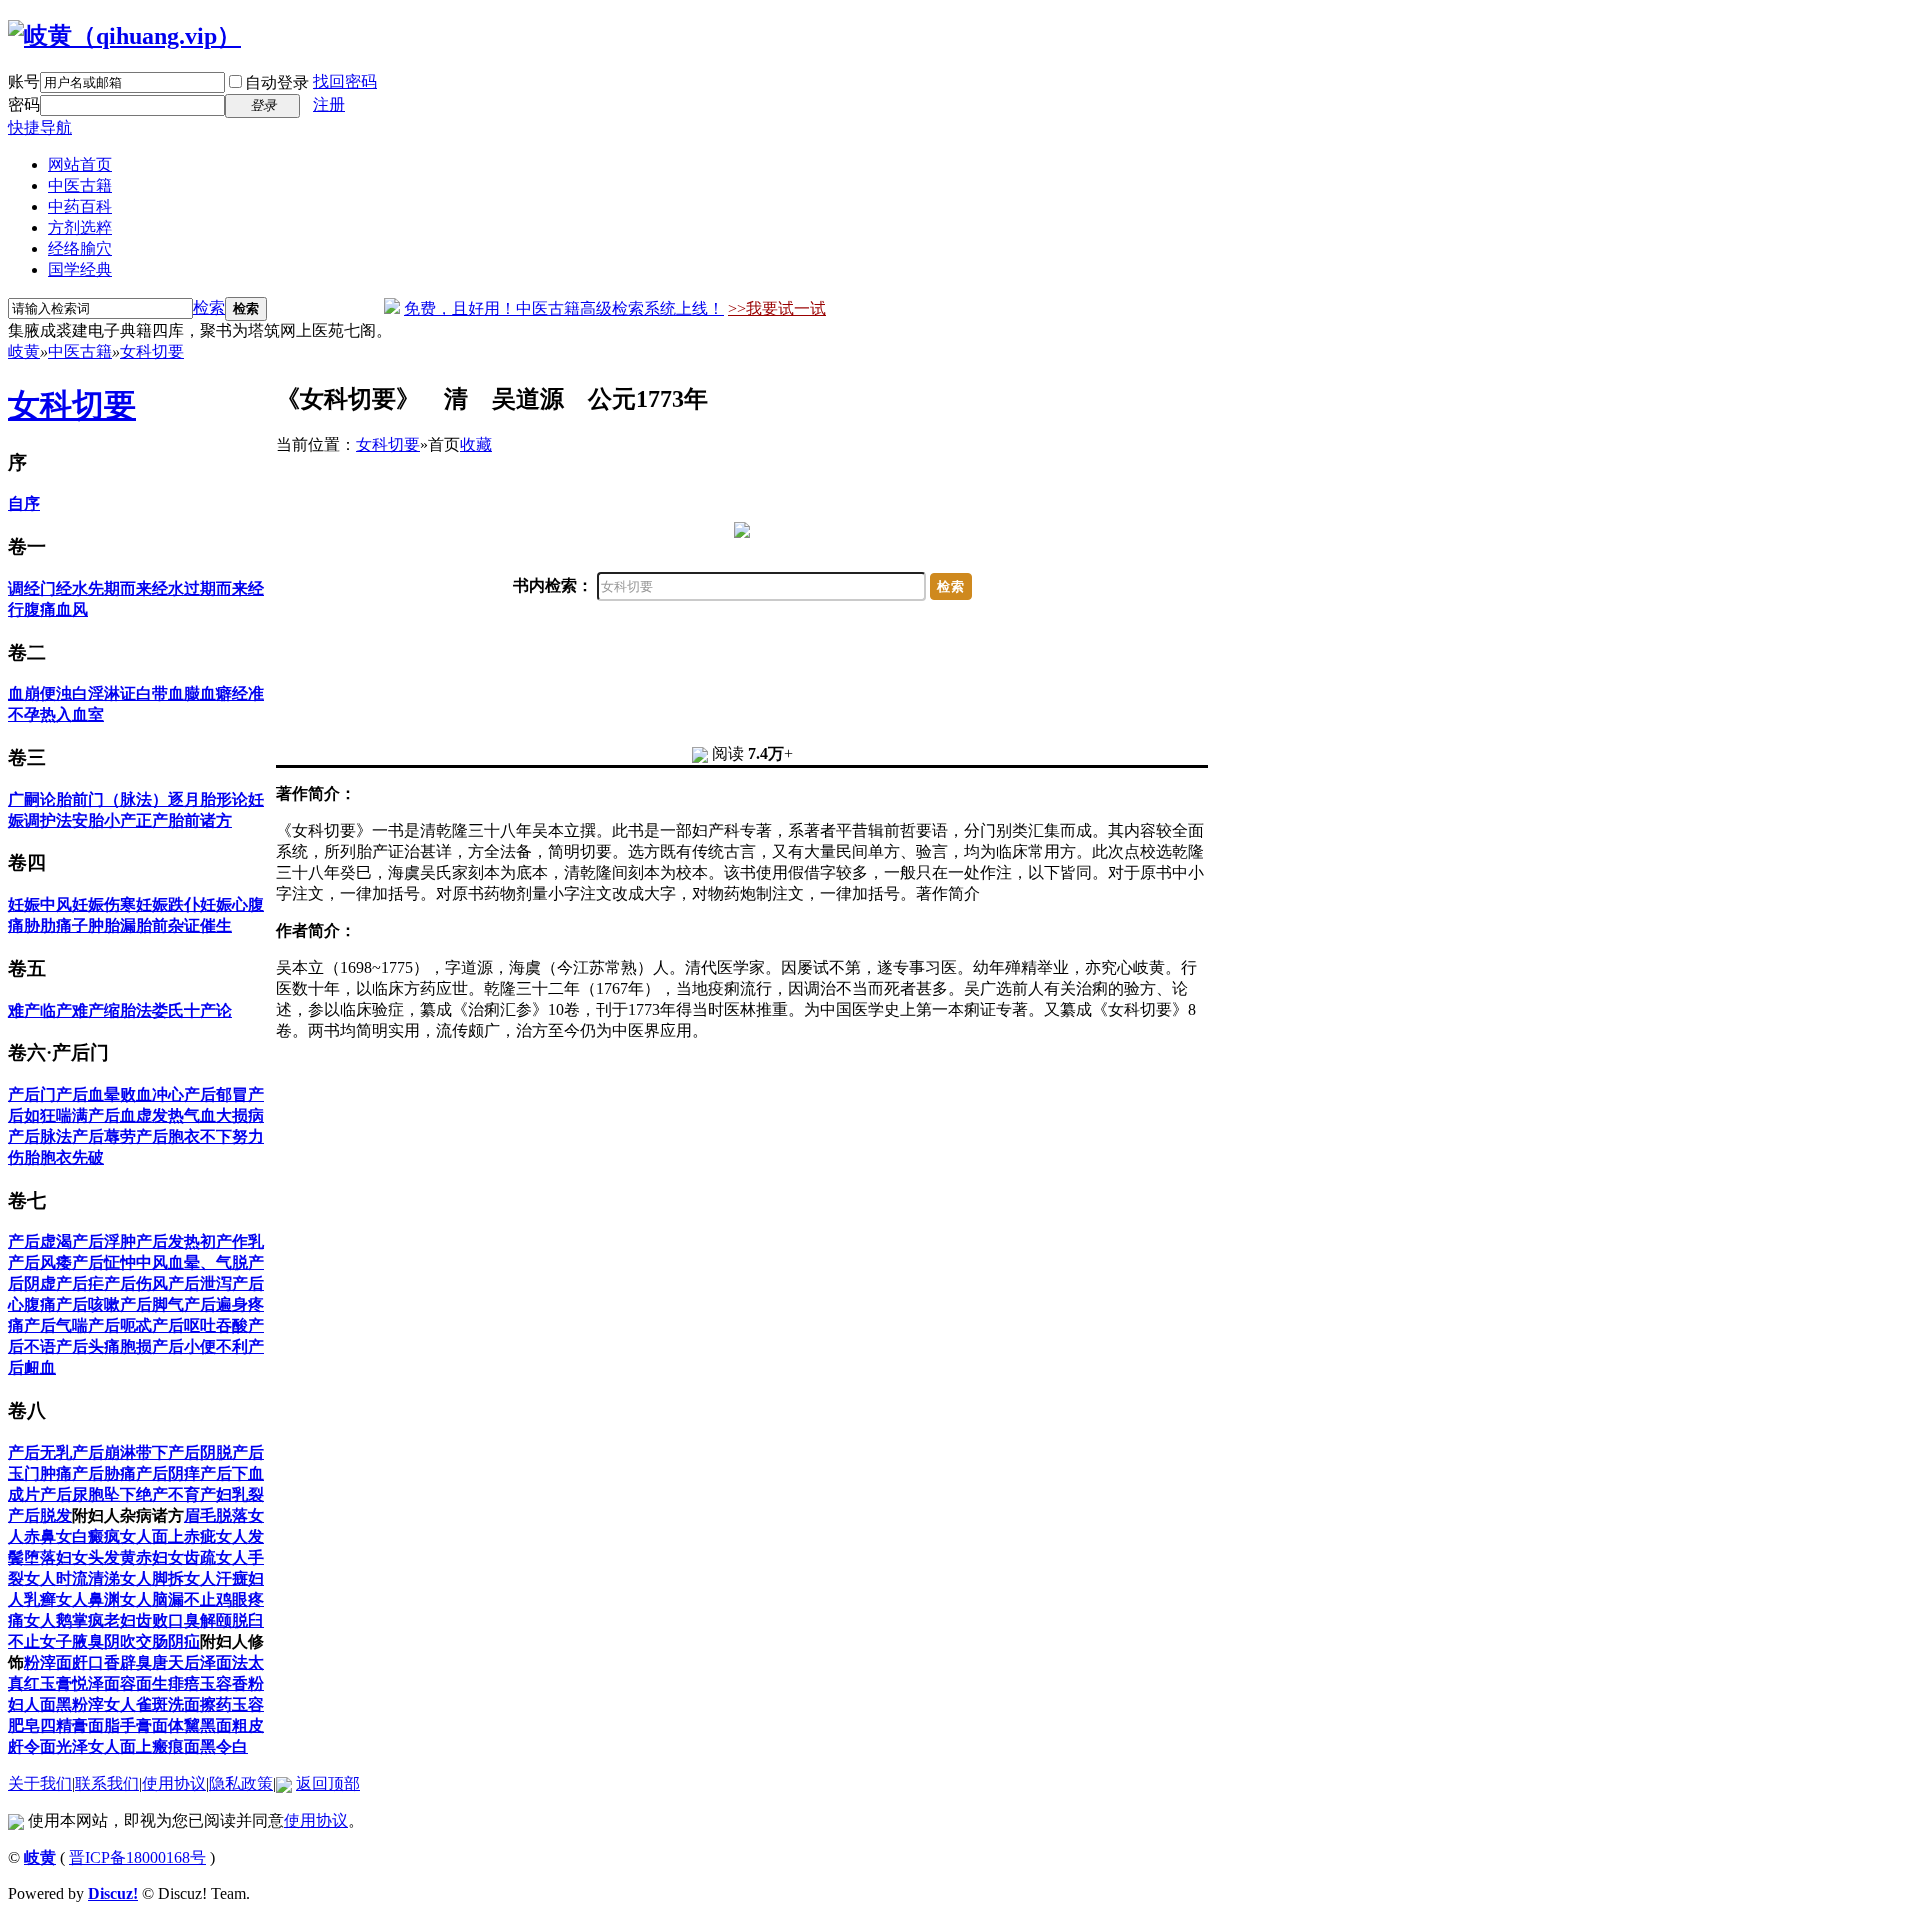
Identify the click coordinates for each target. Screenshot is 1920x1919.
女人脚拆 (152, 1578)
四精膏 (64, 1725)
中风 (152, 1262)
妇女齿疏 (184, 1557)
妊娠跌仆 (168, 904)
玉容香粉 (232, 1683)
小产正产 (136, 820)
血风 (72, 609)
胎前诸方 (200, 820)
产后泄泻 (200, 1283)
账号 (24, 81)
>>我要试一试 (777, 308)
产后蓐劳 (104, 1136)
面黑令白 (216, 1746)
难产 (24, 1010)
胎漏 (120, 925)
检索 (209, 307)
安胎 (88, 820)
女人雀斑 (136, 1704)
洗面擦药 (200, 1704)
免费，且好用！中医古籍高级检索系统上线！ (564, 308)
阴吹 (120, 1641)
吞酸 (232, 1325)
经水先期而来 (104, 588)
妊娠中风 (40, 904)
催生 (216, 925)
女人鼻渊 (88, 1599)
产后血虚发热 (136, 1115)
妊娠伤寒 (104, 904)
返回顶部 (328, 1783)
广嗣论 (32, 799)
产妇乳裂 (232, 1494)
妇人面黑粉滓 (56, 1704)
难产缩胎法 (112, 1010)
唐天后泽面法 (200, 1662)
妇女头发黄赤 (104, 1557)
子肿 (88, 925)
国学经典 (80, 269)
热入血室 (72, 714)
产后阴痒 (168, 1473)
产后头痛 (88, 1346)
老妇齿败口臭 (152, 1620)
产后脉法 (40, 1136)
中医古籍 (80, 185)
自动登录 (277, 82)
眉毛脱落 (216, 1515)
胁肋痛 (48, 925)
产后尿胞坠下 (88, 1494)
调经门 (32, 588)
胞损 (136, 1346)
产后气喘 (56, 1325)
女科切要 (152, 351)
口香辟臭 (120, 1662)
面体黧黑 (184, 1725)
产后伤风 (136, 1283)
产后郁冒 (216, 1094)
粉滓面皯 (56, 1662)
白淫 (88, 693)
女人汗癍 (216, 1578)
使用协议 (174, 1783)
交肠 (152, 1641)
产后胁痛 (104, 1473)
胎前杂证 (168, 925)
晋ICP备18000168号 (137, 1857)
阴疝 (184, 1641)
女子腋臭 (72, 1641)
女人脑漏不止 (168, 1599)
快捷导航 (40, 127)
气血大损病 (224, 1115)
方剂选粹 (80, 227)
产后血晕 (88, 1094)
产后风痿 (40, 1262)
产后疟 (80, 1283)
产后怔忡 (104, 1262)
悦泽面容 (104, 1683)
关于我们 (40, 1783)
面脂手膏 (120, 1725)
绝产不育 (168, 1494)
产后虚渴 (40, 1241)
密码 (24, 104)
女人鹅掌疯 (64, 1620)
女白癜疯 (88, 1536)
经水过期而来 (200, 588)
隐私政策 (241, 1783)
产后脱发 (40, 1515)
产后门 (32, 1094)
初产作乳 (232, 1241)
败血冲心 (152, 1094)
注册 (329, 104)
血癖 (216, 693)
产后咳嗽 (88, 1304)
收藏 (476, 444)
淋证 (120, 693)
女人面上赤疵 (168, 1536)
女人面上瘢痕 (136, 1746)
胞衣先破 (72, 1157)
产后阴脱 (200, 1452)
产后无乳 (40, 1452)
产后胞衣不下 (184, 1136)
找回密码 (345, 81)
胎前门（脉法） (112, 799)
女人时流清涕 (72, 1578)
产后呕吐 (184, 1325)
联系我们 (107, 1783)
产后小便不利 (200, 1346)
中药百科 (80, 206)
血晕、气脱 (208, 1262)
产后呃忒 (120, 1325)
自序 (24, 503)
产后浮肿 (104, 1241)
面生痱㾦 (168, 1683)
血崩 (24, 693)
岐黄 (24, 351)
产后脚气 (152, 1304)
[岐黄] (124, 36)
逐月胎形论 (208, 799)
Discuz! (113, 1893)
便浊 (56, 693)
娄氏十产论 (192, 1010)
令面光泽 (56, 1746)
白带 (152, 693)
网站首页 (80, 164)
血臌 (184, 693)
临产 (56, 1010)
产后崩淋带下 (120, 1452)
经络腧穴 (80, 248)
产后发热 (168, 1241)
